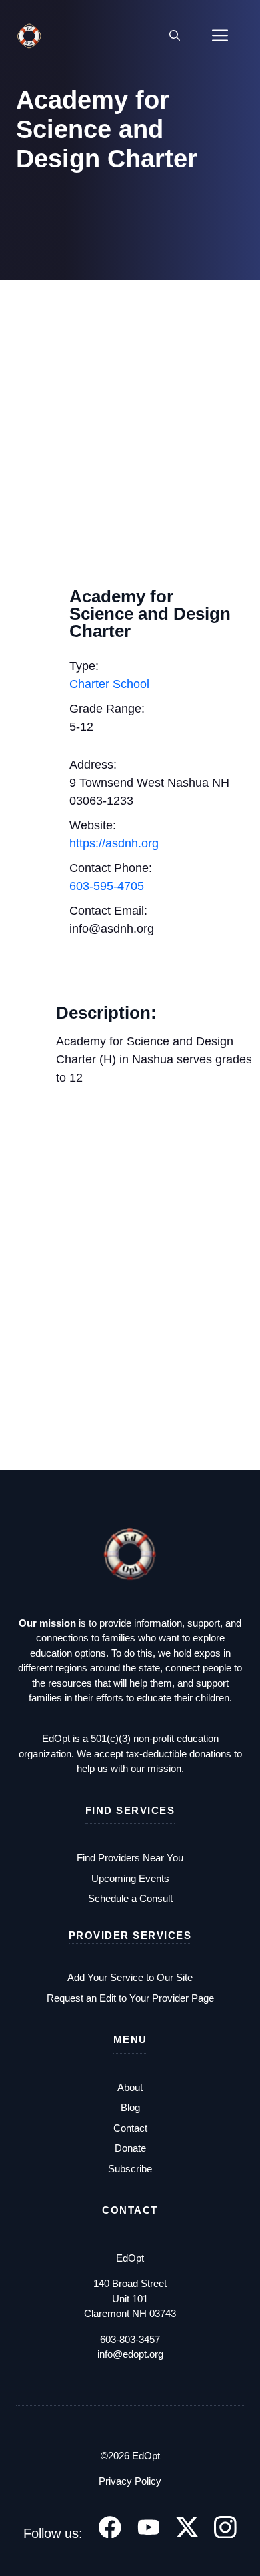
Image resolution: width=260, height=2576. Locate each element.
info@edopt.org (130, 2354)
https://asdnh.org (114, 843)
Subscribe (130, 2169)
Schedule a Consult (130, 1898)
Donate (130, 2148)
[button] (175, 36)
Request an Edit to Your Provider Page (130, 1998)
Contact (130, 2128)
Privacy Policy (130, 2481)
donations (212, 1754)
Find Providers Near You (130, 1858)
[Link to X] (187, 2527)
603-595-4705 (107, 886)
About (130, 2087)
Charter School (109, 684)
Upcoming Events (130, 1878)
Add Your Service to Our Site (130, 1977)
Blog (130, 2107)
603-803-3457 (130, 2339)
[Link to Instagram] (225, 2527)
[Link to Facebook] (110, 2527)
